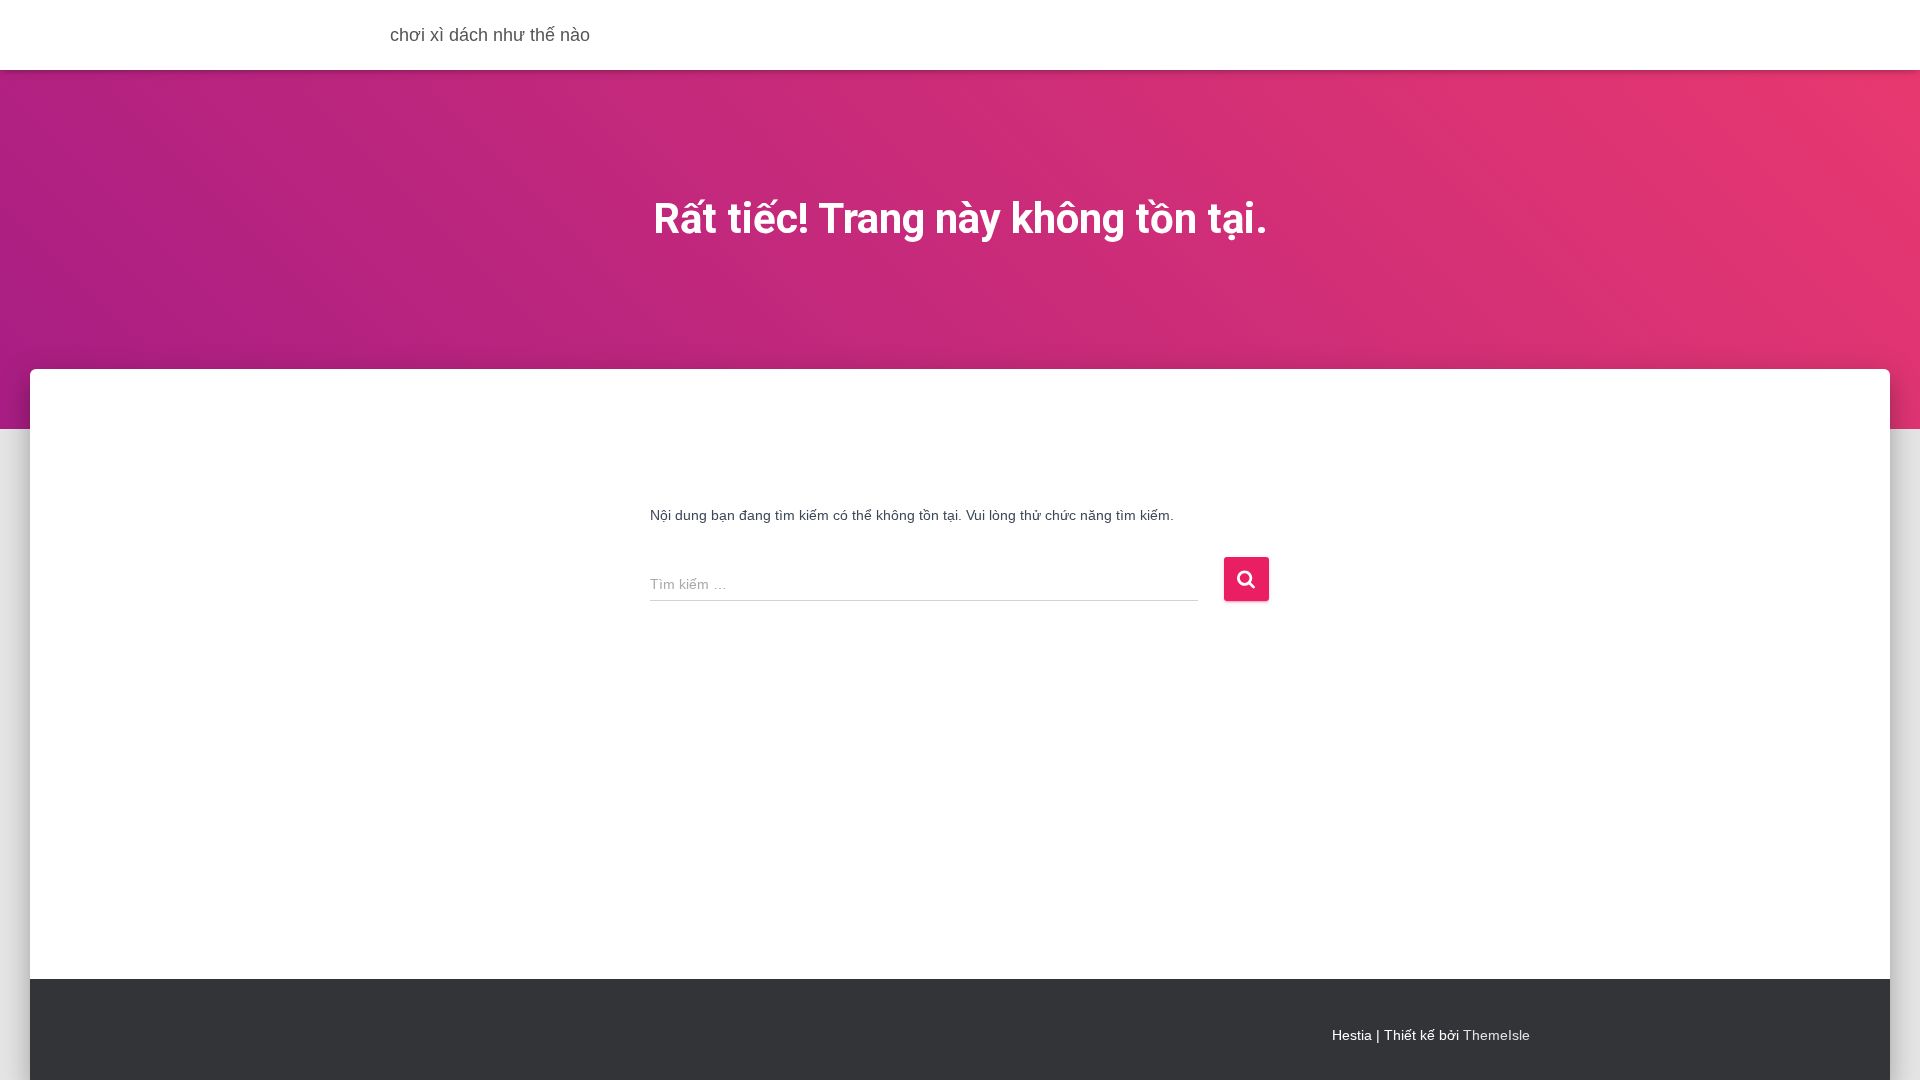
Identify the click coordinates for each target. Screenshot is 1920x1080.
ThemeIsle (1496, 1035)
